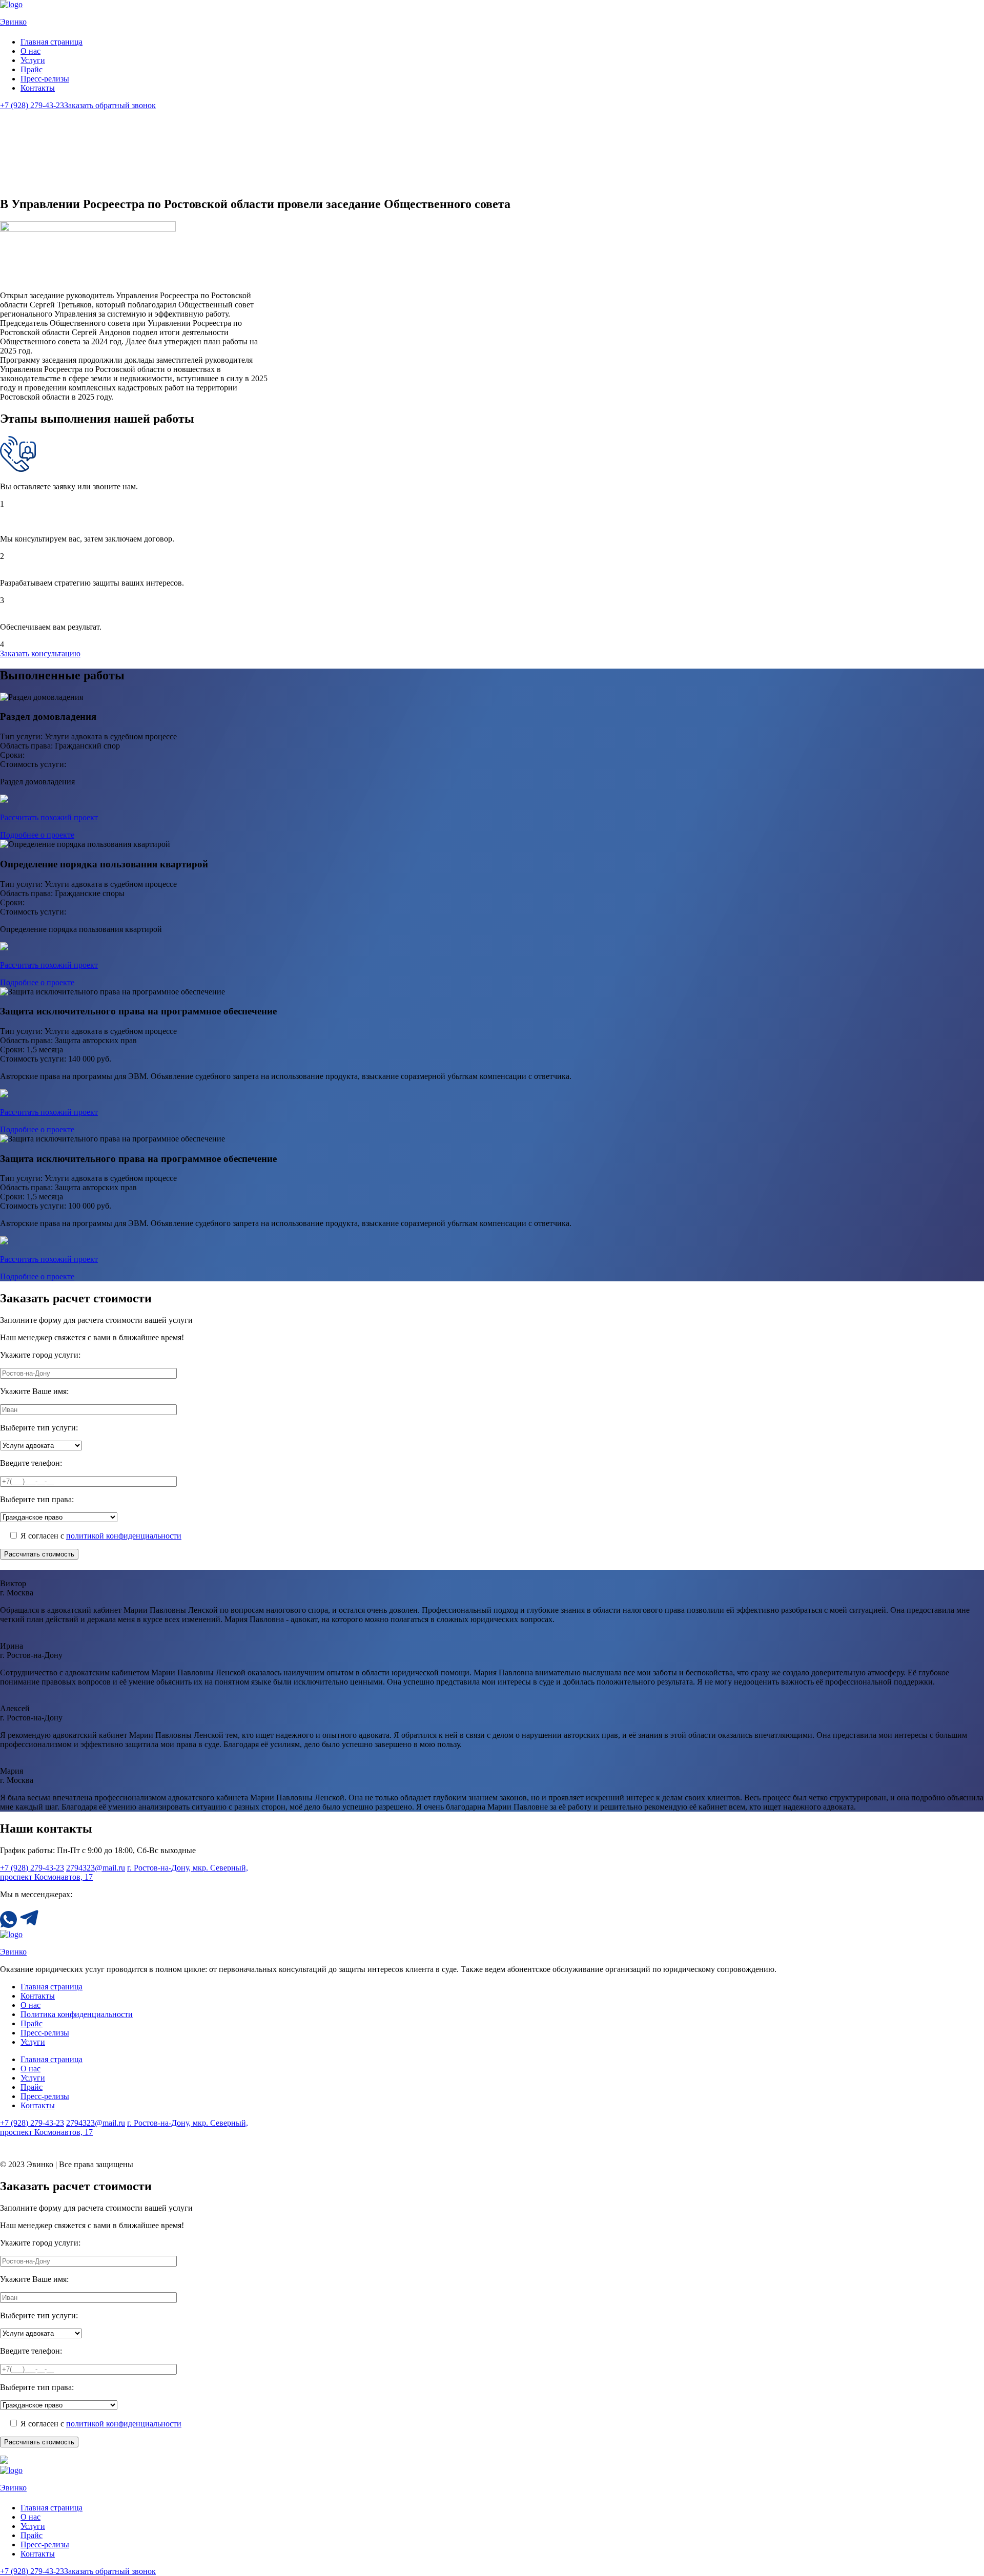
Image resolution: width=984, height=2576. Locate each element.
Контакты (38, 88)
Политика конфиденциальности (77, 2014)
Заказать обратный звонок (110, 105)
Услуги (33, 60)
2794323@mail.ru (96, 1868)
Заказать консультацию (40, 653)
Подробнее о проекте (37, 835)
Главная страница (52, 42)
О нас (30, 51)
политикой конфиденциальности (124, 1536)
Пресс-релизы (45, 79)
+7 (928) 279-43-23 (32, 105)
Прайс (32, 69)
